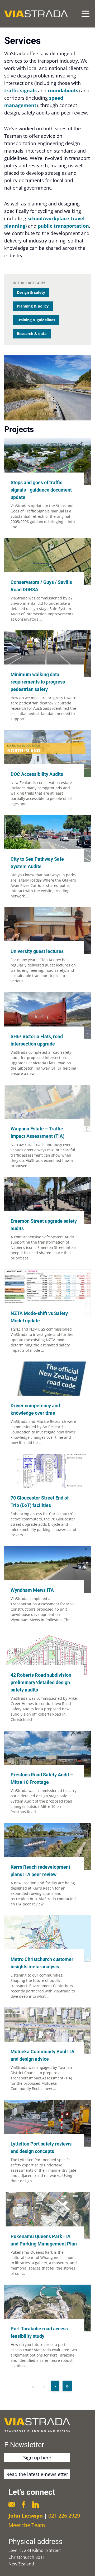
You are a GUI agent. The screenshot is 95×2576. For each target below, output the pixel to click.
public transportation (63, 226)
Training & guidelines (36, 320)
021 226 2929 (64, 2516)
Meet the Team (27, 2525)
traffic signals (20, 90)
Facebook (24, 2504)
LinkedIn (35, 2504)
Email (12, 2504)
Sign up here (37, 2458)
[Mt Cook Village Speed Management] (47, 388)
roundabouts (63, 90)
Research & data (32, 334)
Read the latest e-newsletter (37, 2474)
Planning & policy (33, 306)
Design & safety (31, 292)
